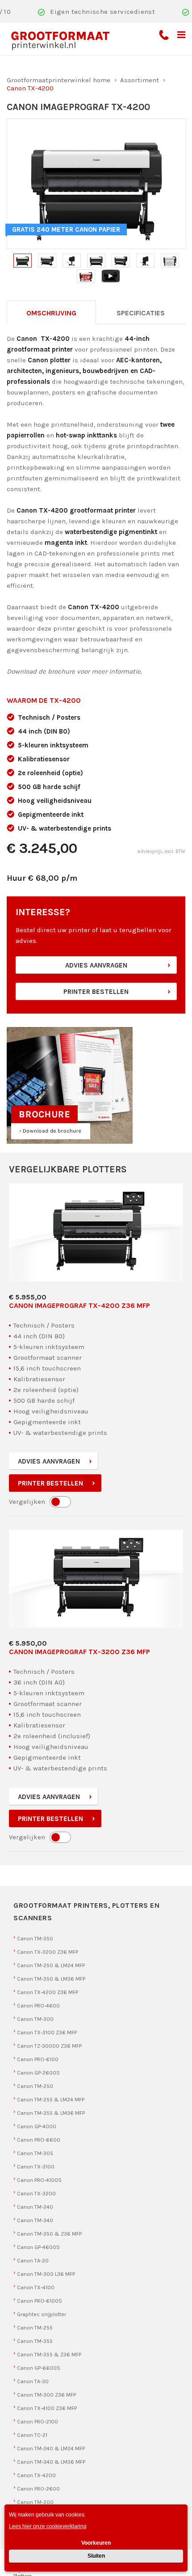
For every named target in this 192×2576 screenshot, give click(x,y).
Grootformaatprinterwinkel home (58, 80)
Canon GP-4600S (38, 2247)
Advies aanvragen (96, 965)
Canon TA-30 (33, 2381)
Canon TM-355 (35, 2341)
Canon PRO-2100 (38, 2422)
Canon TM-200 (35, 2502)
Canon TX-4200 (36, 2475)
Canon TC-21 (32, 2435)
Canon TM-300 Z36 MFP (46, 2395)
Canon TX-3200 (36, 2194)
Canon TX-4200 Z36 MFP (48, 1992)
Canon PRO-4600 (38, 2006)
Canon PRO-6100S (40, 2301)
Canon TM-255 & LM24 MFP (51, 2100)
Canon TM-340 (35, 2220)
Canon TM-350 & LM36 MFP (51, 1979)
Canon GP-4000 (37, 2126)
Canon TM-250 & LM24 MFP (51, 1965)
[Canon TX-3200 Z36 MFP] (96, 1579)
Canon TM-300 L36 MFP (46, 2274)
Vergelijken (27, 1502)
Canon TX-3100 (36, 2167)
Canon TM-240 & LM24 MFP (51, 2449)
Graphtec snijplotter (42, 2314)
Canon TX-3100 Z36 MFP (47, 2033)
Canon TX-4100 (36, 2287)
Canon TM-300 (35, 2019)
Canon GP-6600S (39, 2368)
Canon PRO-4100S (39, 2180)
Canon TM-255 (35, 2328)
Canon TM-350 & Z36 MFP (49, 2234)
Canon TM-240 (35, 2207)
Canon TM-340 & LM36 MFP (51, 2462)
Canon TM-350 (35, 1939)
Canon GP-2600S (38, 2073)
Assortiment (140, 80)
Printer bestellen (96, 992)
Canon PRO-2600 (38, 2489)
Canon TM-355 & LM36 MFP (51, 2113)
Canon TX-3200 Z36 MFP (48, 1952)
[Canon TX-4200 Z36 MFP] (96, 1233)
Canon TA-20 (33, 2261)
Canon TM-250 (35, 2086)
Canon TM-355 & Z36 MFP (49, 2355)
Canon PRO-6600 (39, 2140)
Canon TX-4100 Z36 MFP (47, 2408)
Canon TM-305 (35, 2153)
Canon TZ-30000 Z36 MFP (49, 2046)
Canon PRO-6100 (38, 2059)
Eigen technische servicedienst (102, 12)
